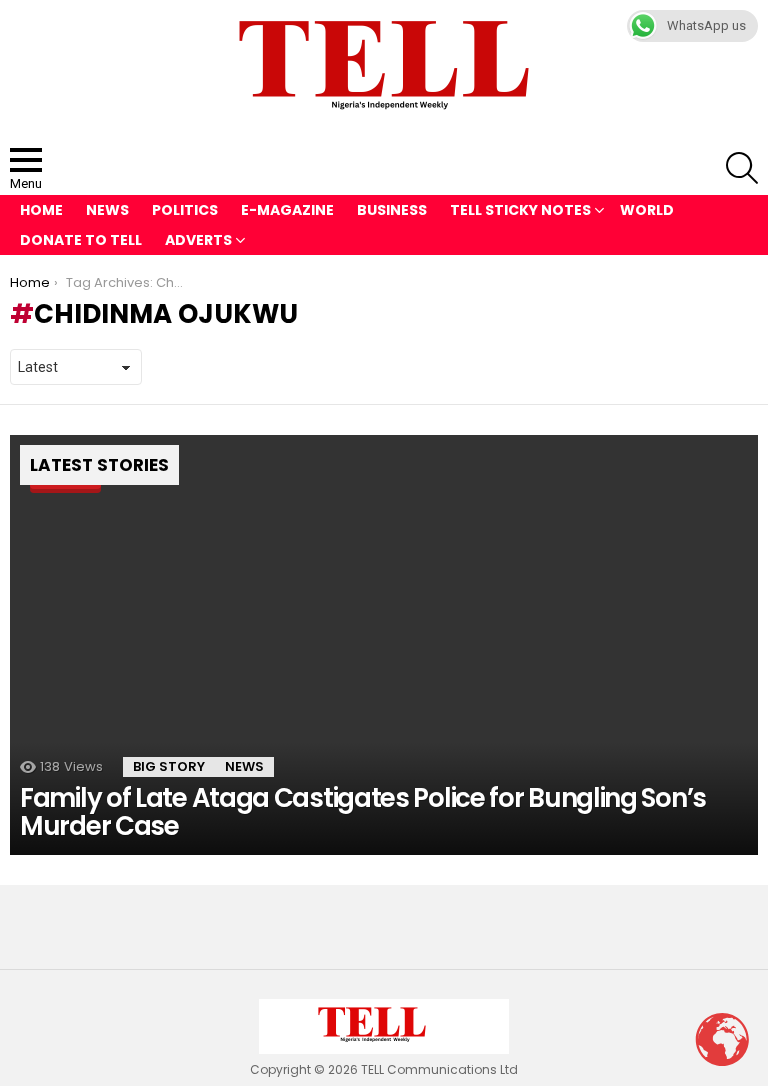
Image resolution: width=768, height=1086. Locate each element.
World (647, 210)
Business (392, 210)
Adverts (198, 240)
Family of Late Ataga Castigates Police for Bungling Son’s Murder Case (363, 812)
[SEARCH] (742, 168)
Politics (185, 210)
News (107, 210)
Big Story (169, 766)
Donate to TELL (81, 240)
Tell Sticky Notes (520, 210)
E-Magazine (287, 210)
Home (41, 210)
